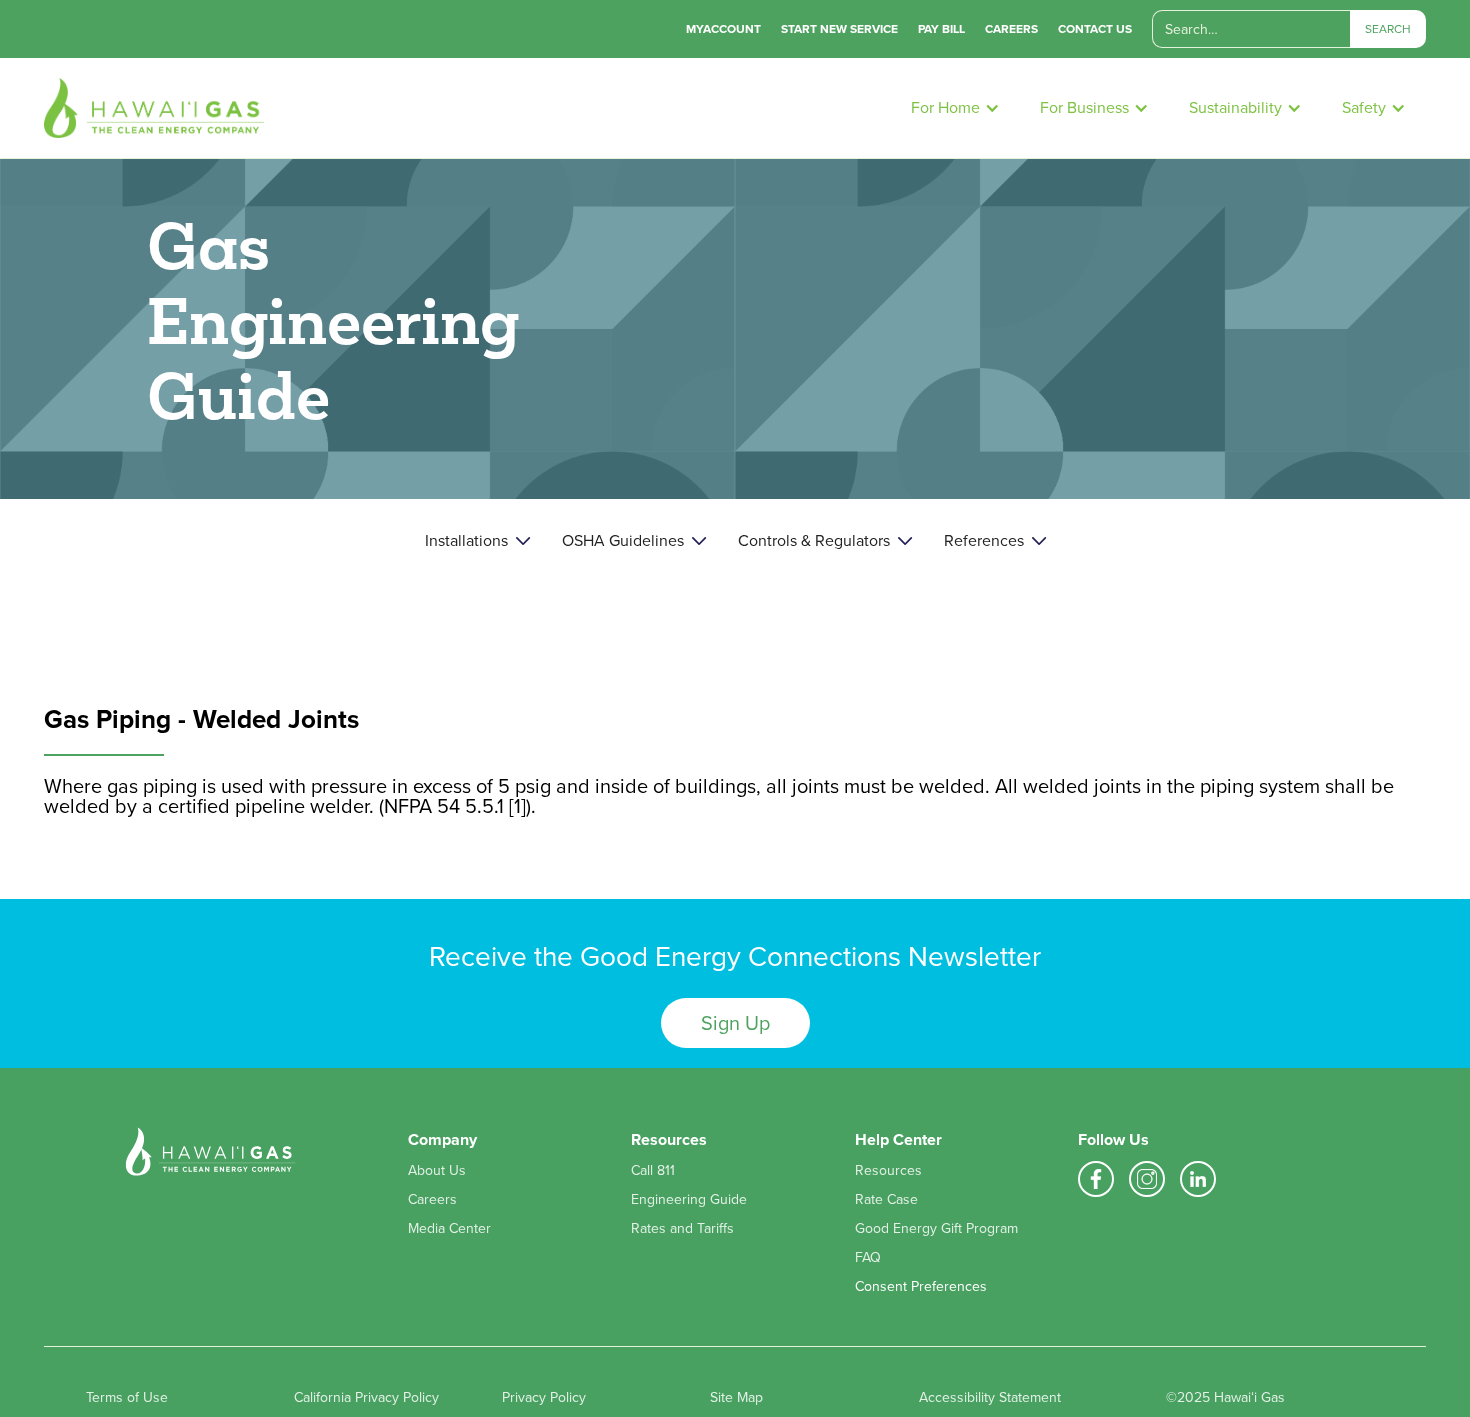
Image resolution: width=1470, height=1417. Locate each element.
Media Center (449, 1229)
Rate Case (886, 1200)
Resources (888, 1171)
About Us (437, 1171)
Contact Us (1095, 29)
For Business (1084, 107)
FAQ (868, 1258)
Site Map (736, 1398)
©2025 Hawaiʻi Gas (1225, 1398)
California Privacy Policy (366, 1398)
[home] (467, 108)
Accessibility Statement (990, 1398)
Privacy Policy (544, 1398)
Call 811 (653, 1171)
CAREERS (1011, 29)
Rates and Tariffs (682, 1229)
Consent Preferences (921, 1286)
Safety (1364, 107)
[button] (955, 108)
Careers (432, 1200)
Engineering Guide (689, 1200)
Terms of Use (127, 1398)
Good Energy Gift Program (936, 1229)
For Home (945, 107)
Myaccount (723, 29)
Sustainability (1235, 107)
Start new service (839, 29)
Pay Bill (941, 29)
